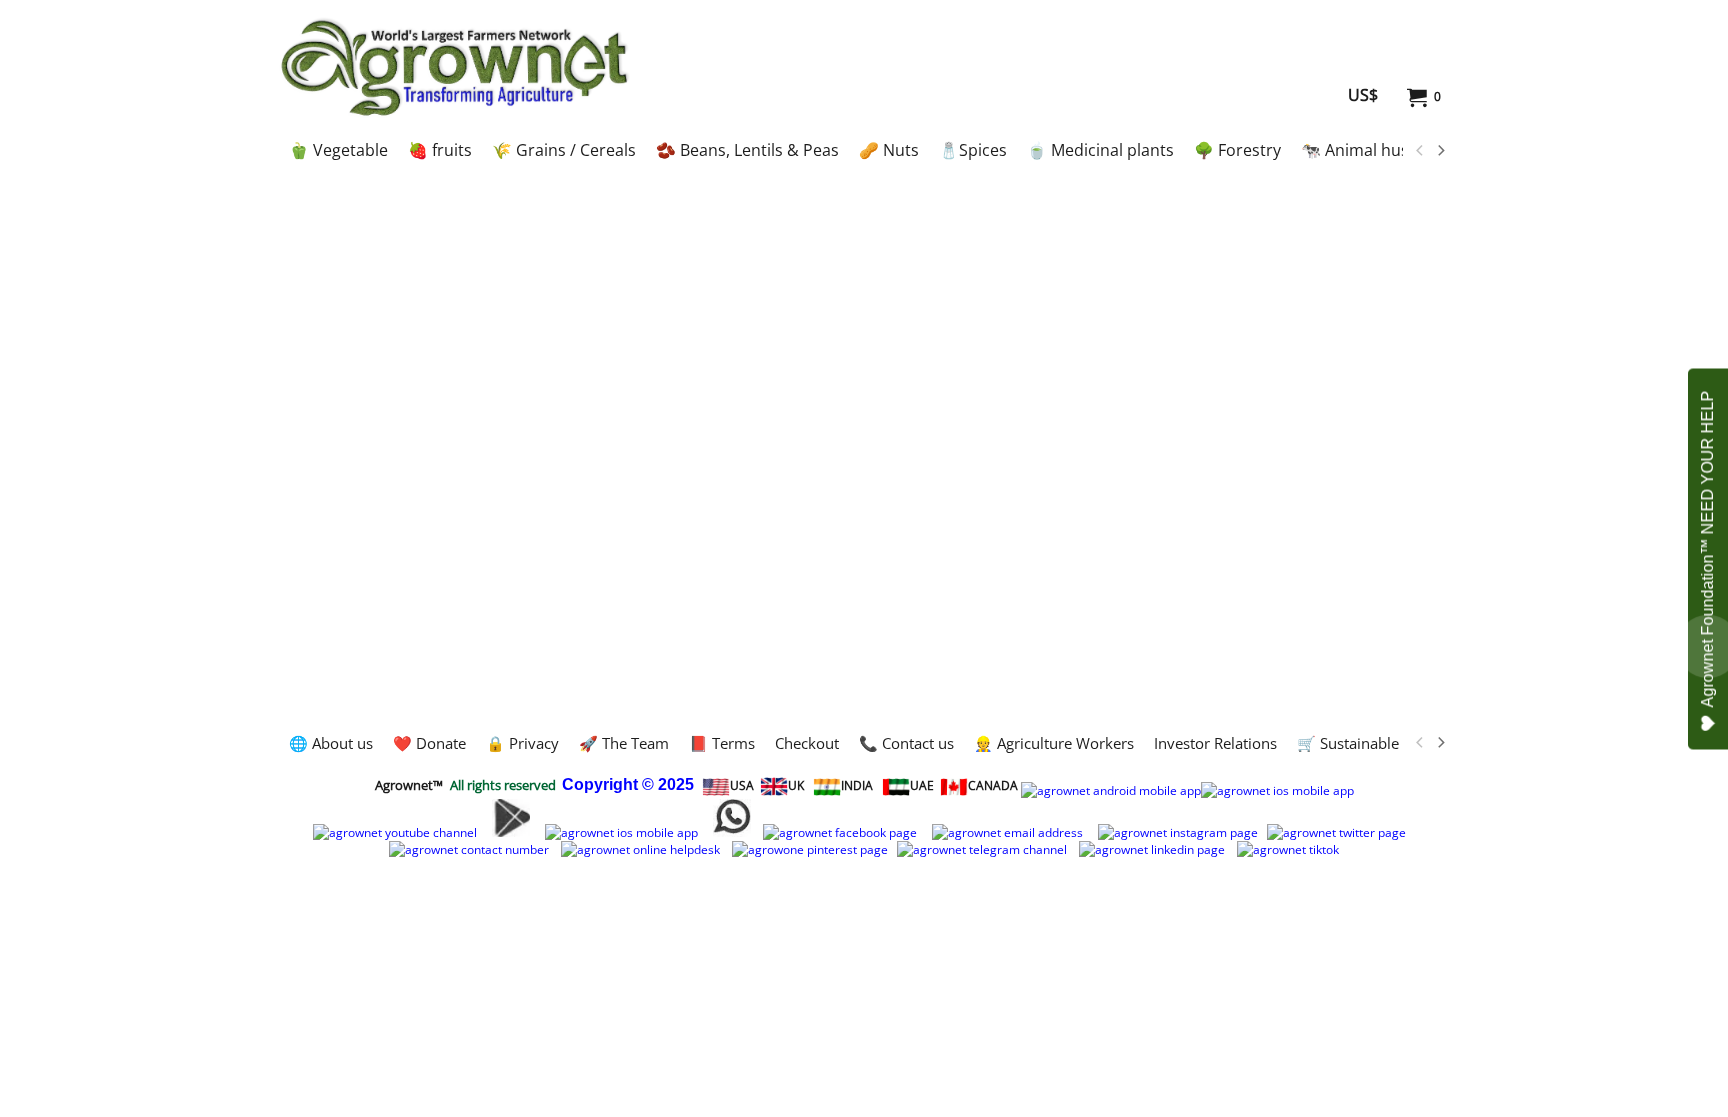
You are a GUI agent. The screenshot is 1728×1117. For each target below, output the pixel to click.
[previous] (1420, 151)
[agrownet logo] (454, 67)
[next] (1440, 151)
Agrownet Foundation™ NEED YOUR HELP (1707, 548)
